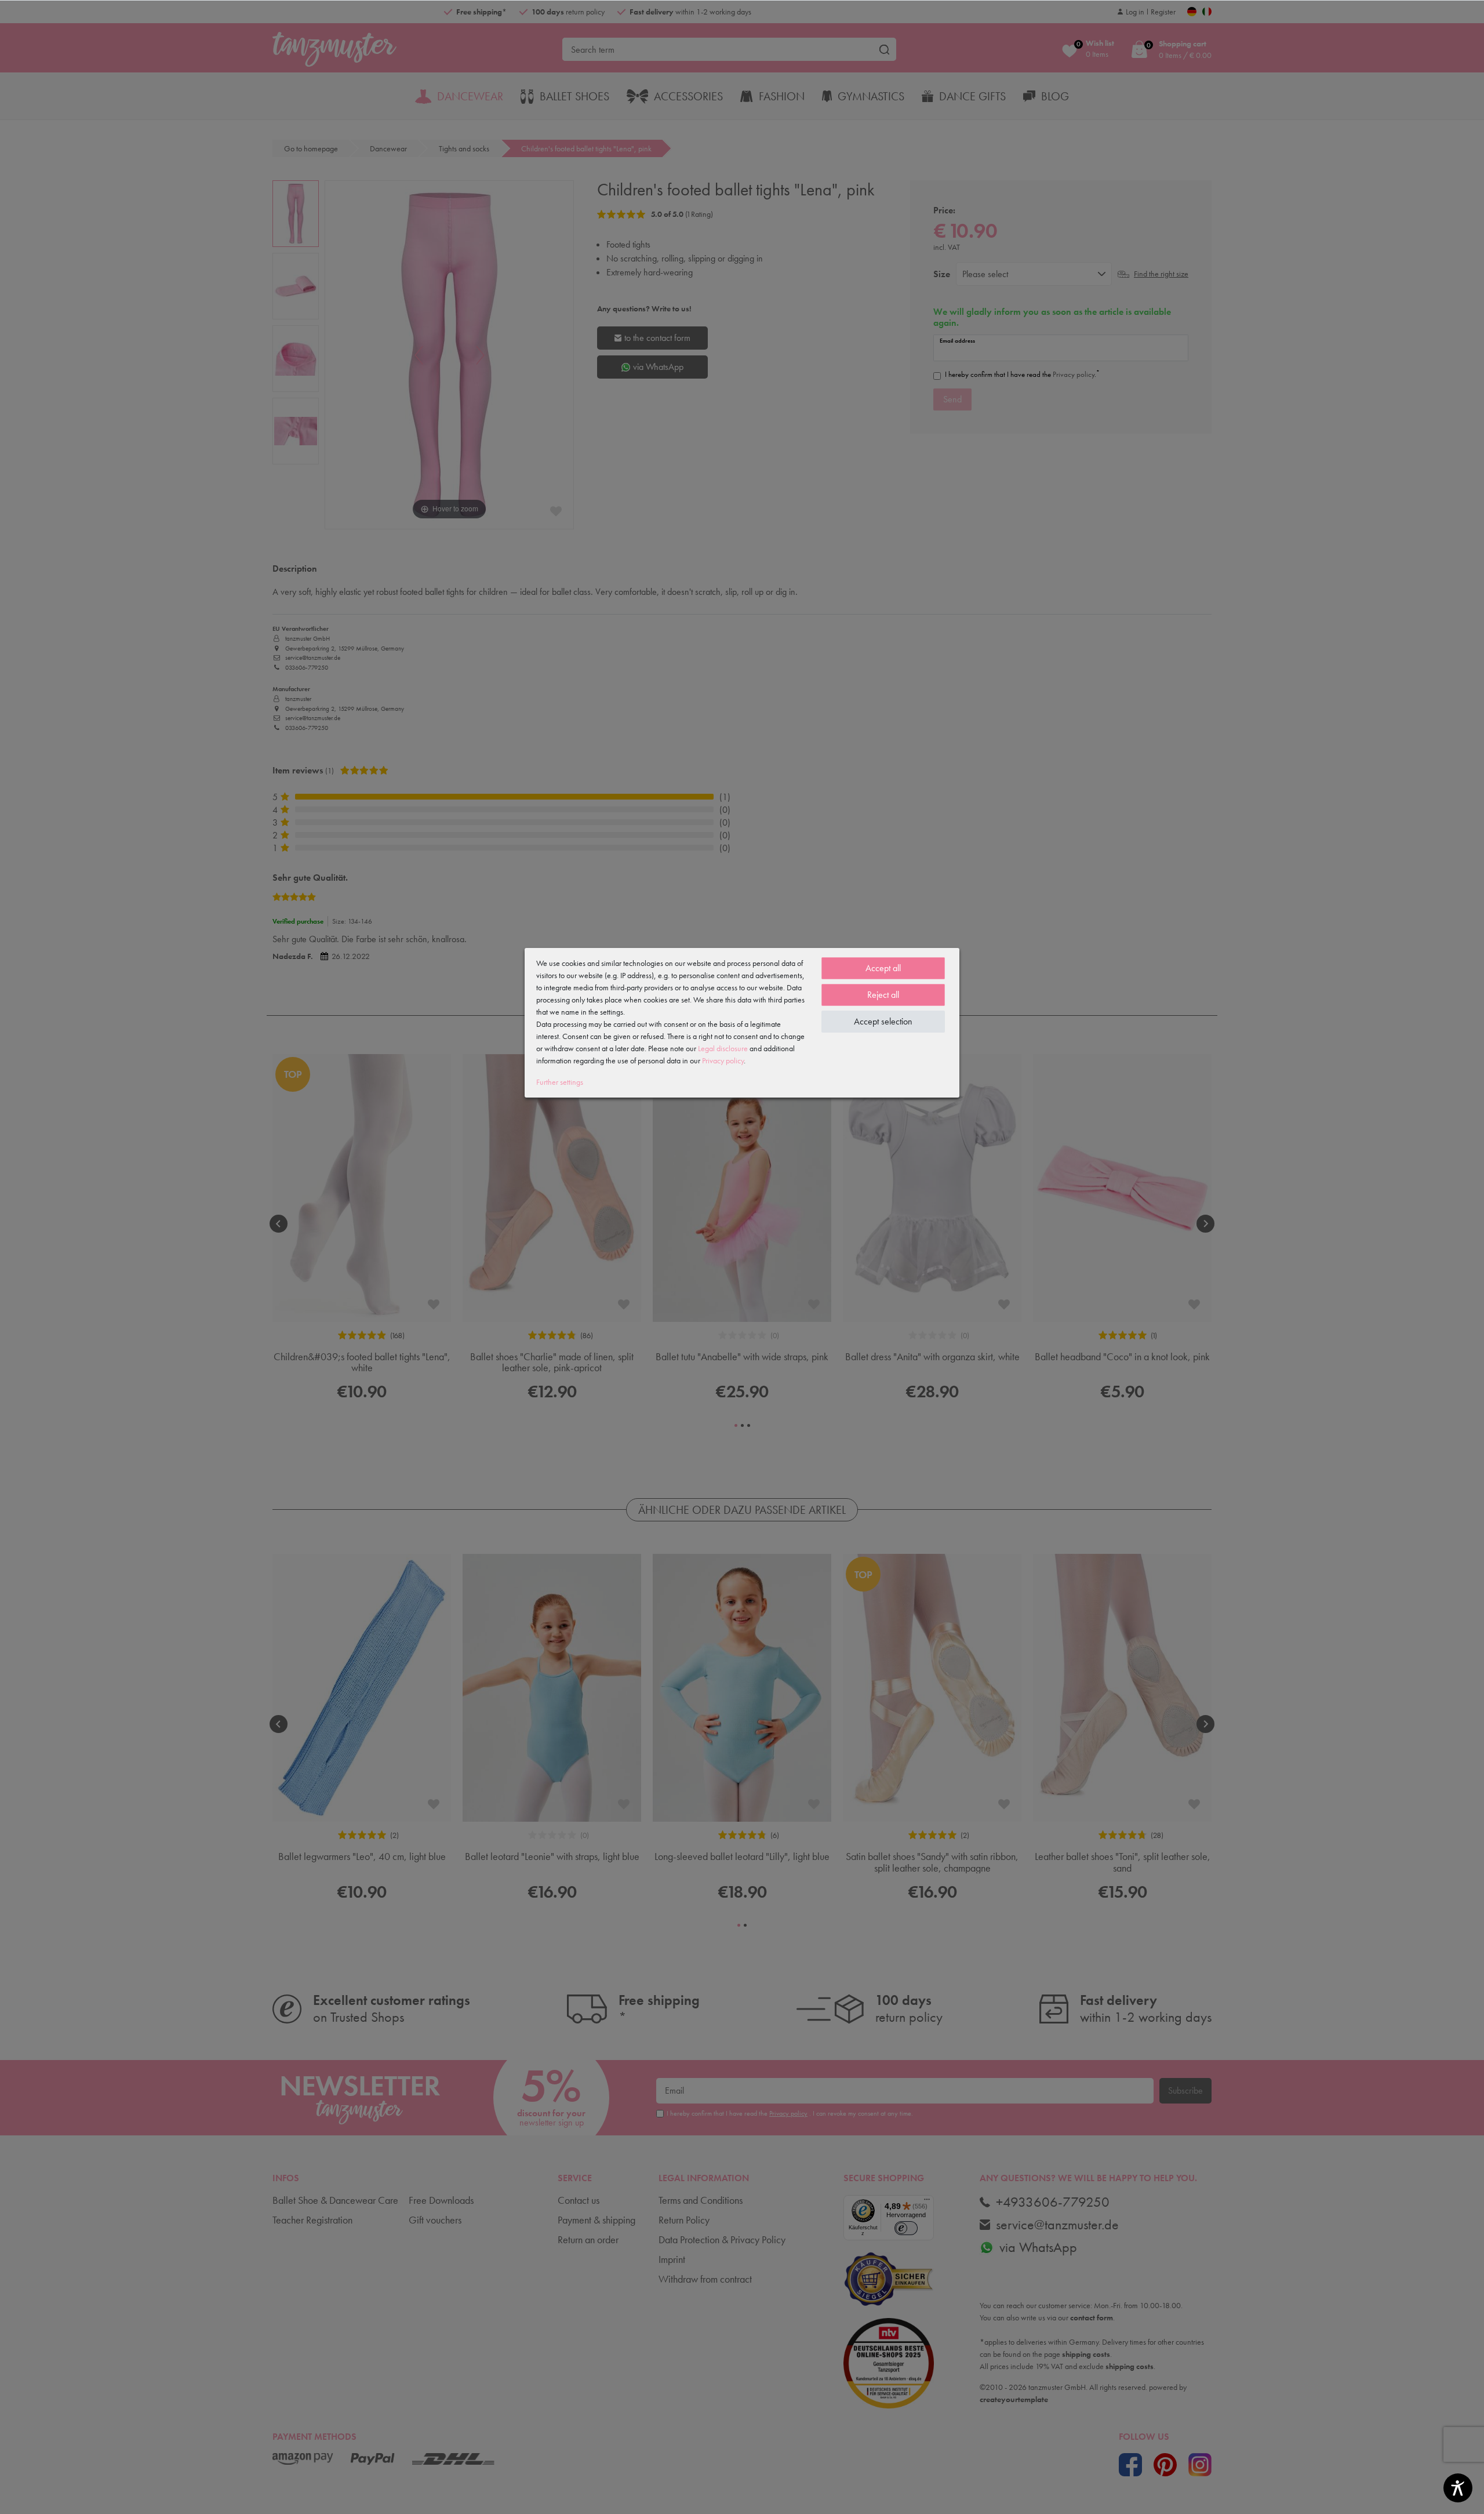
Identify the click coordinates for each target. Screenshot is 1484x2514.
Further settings (560, 1082)
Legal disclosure (723, 1048)
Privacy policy (723, 1060)
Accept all (883, 968)
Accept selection (883, 1021)
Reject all (883, 995)
